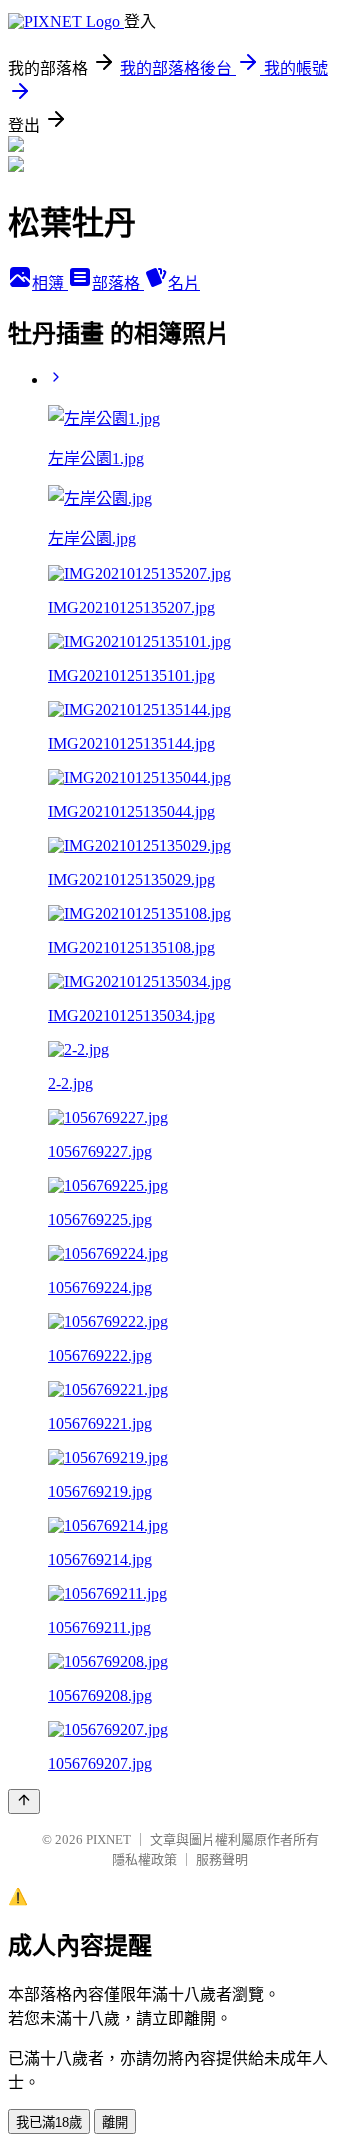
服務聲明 (222, 1859)
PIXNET (108, 1839)
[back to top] (24, 1801)
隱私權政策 (144, 1859)
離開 (115, 2122)
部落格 (118, 283)
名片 (184, 283)
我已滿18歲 (49, 2122)
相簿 (50, 283)
